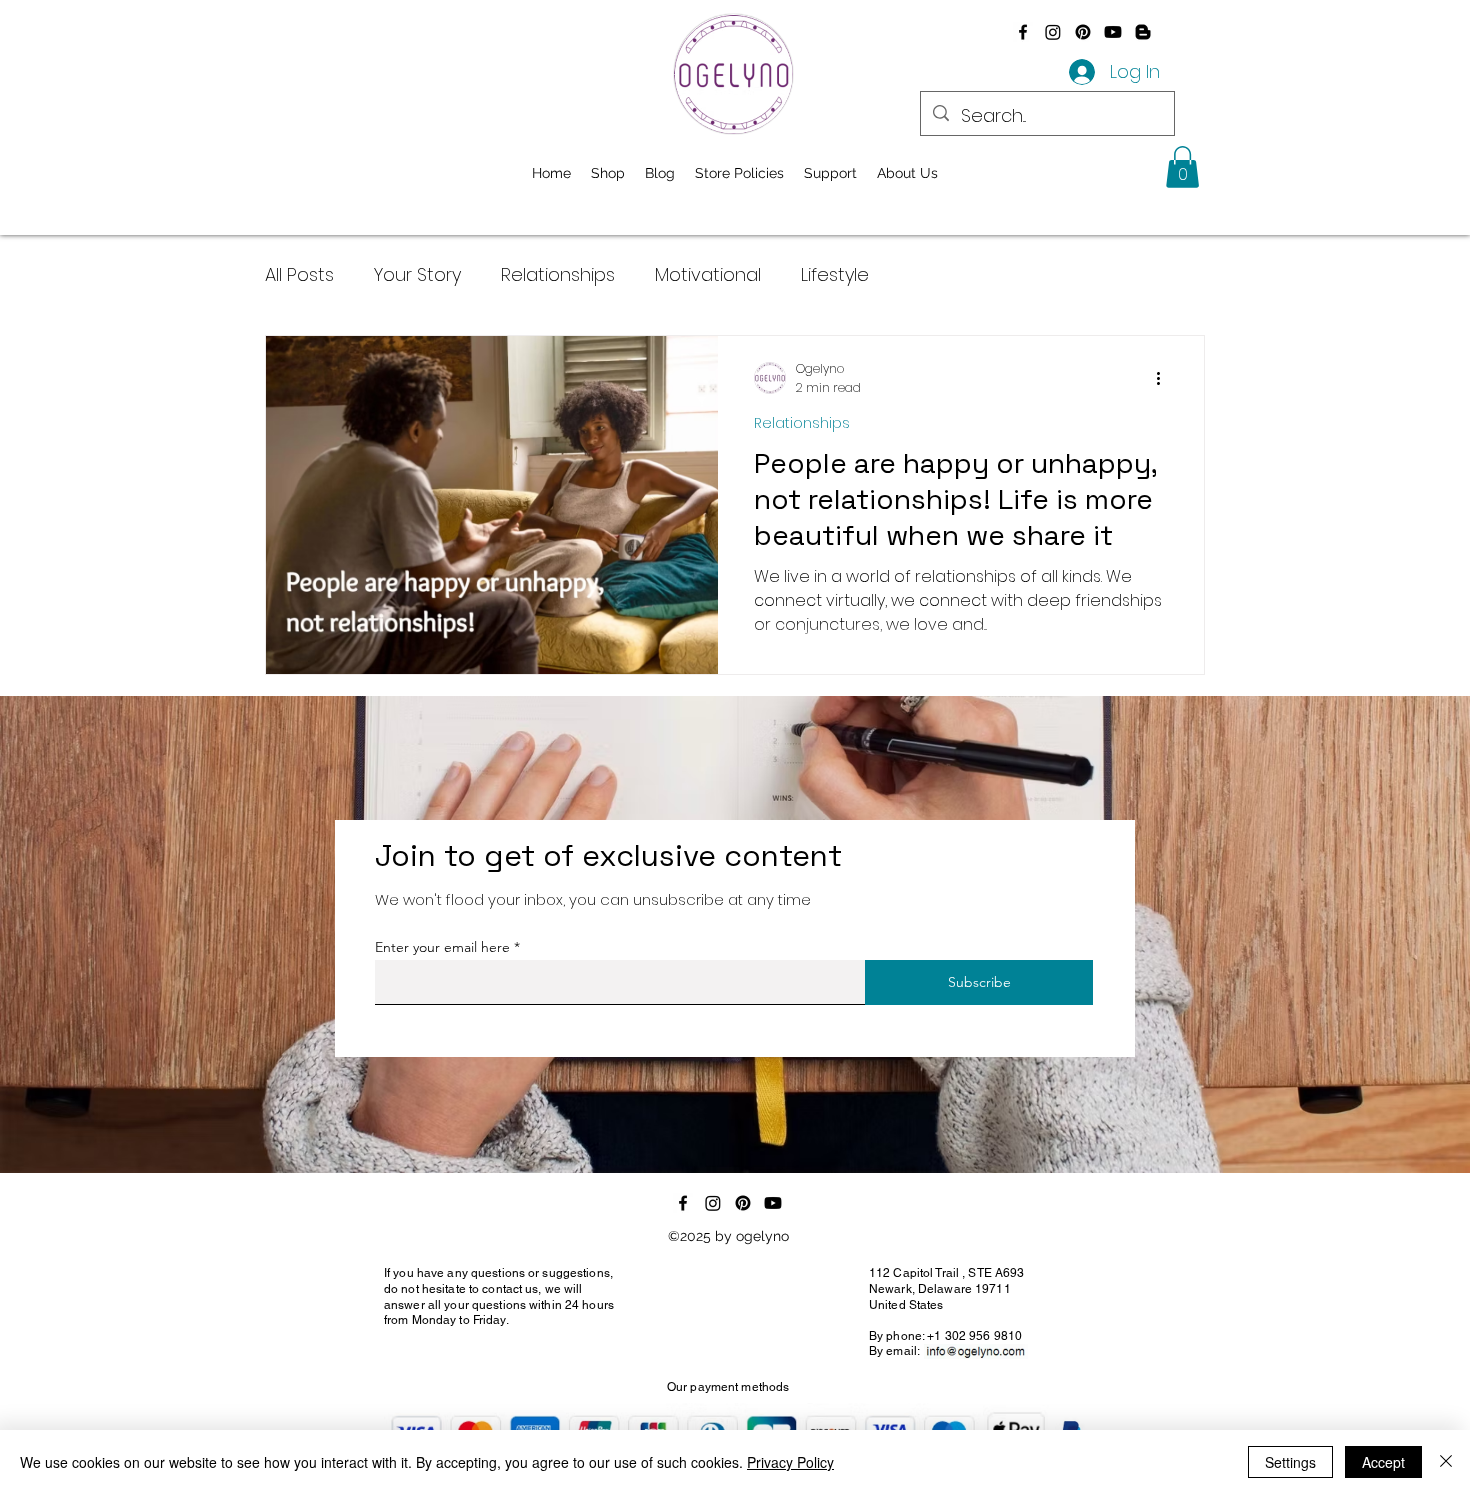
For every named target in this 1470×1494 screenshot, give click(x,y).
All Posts (299, 274)
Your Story (417, 274)
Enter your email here (442, 947)
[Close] (1446, 1462)
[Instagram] (1053, 32)
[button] (1182, 167)
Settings (1290, 1462)
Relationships (558, 274)
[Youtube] (1113, 32)
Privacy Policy (790, 1462)
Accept (1383, 1462)
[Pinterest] (1083, 32)
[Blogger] (1143, 32)
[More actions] (1165, 378)
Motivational (708, 274)
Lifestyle (835, 274)
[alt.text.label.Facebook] (1023, 32)
